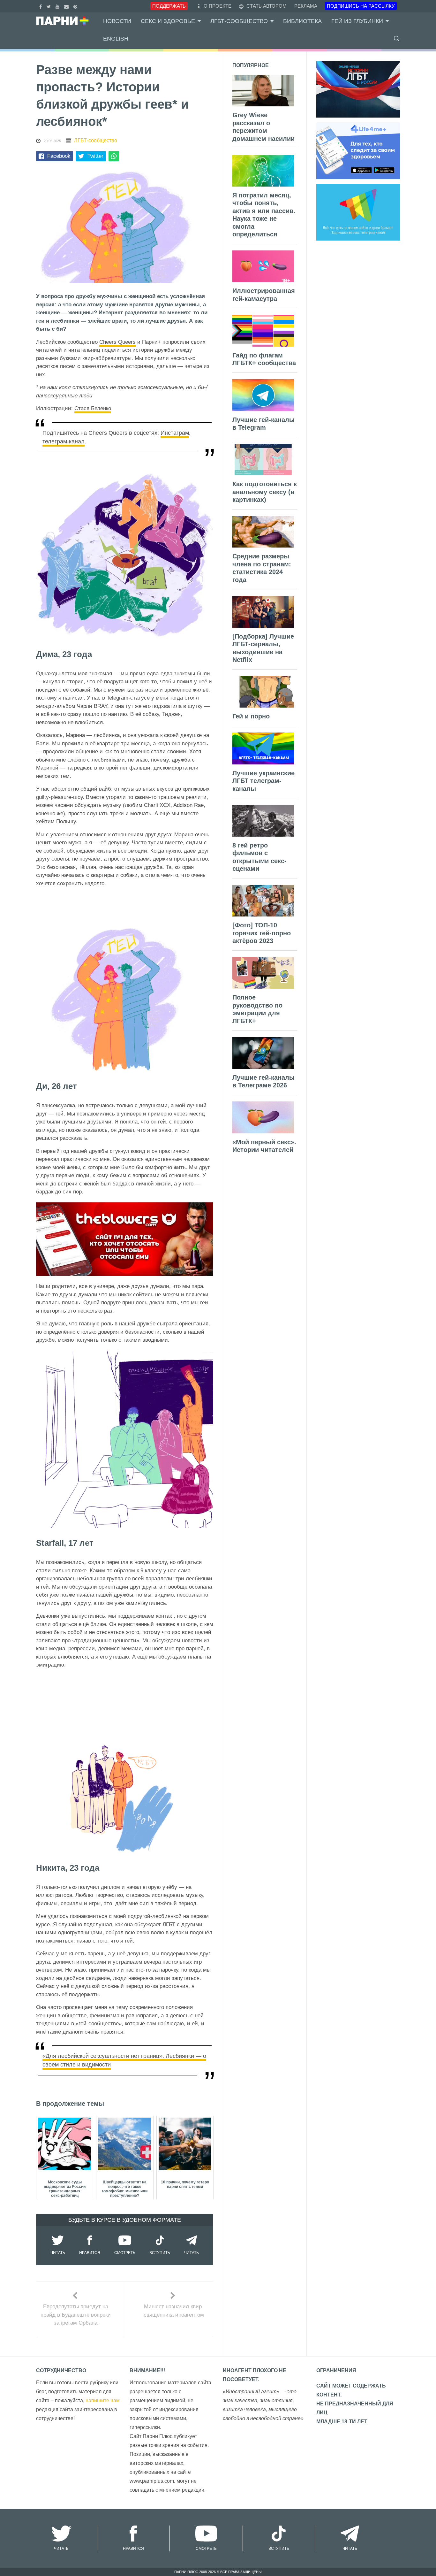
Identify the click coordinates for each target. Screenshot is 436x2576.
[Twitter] (49, 6)
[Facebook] (41, 6)
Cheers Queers (117, 342)
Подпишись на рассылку (361, 6)
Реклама (306, 6)
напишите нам (103, 2400)
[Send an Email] (67, 6)
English (116, 39)
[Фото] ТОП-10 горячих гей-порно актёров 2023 (262, 933)
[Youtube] (58, 6)
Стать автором (266, 6)
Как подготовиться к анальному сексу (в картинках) (265, 492)
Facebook (59, 156)
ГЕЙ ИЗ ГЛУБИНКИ (357, 21)
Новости (117, 21)
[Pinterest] (76, 6)
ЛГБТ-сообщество (239, 21)
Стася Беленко (93, 408)
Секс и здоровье (168, 21)
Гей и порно (251, 716)
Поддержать (169, 6)
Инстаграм (175, 433)
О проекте (218, 6)
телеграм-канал (64, 441)
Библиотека (302, 21)
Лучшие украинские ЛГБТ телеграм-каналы (263, 781)
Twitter (95, 156)
